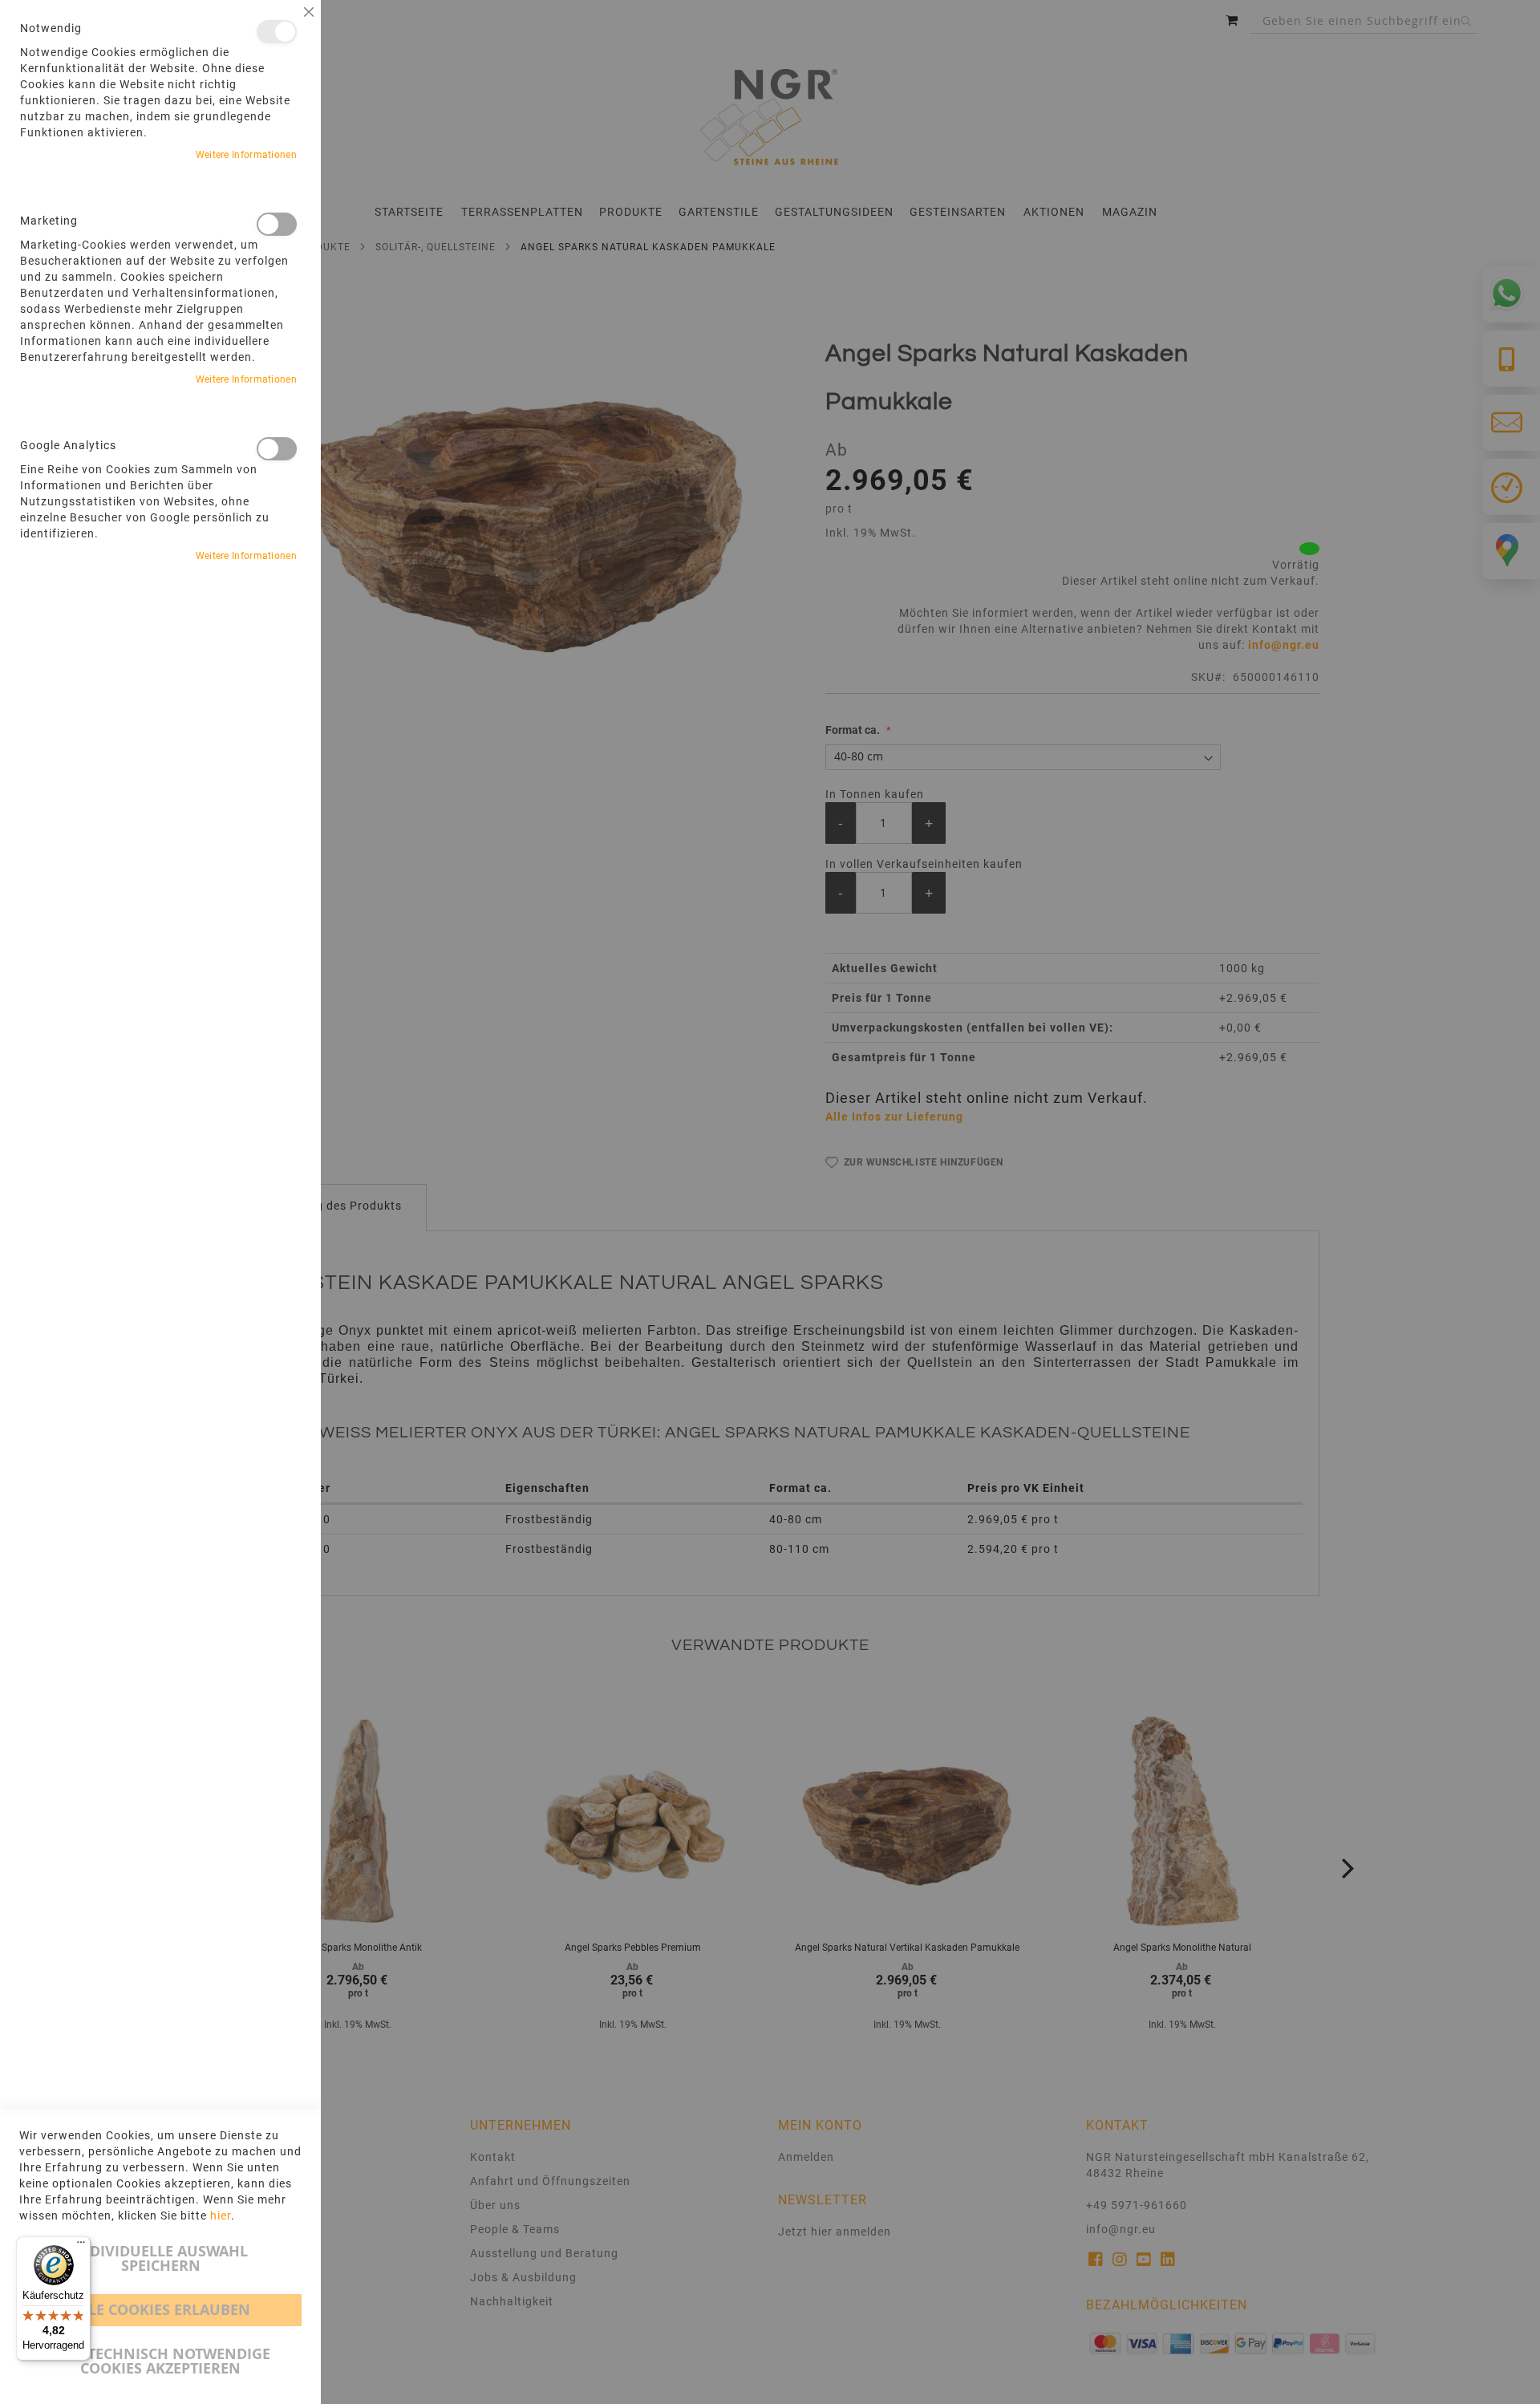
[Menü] (81, 2246)
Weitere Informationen (246, 155)
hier (221, 2215)
